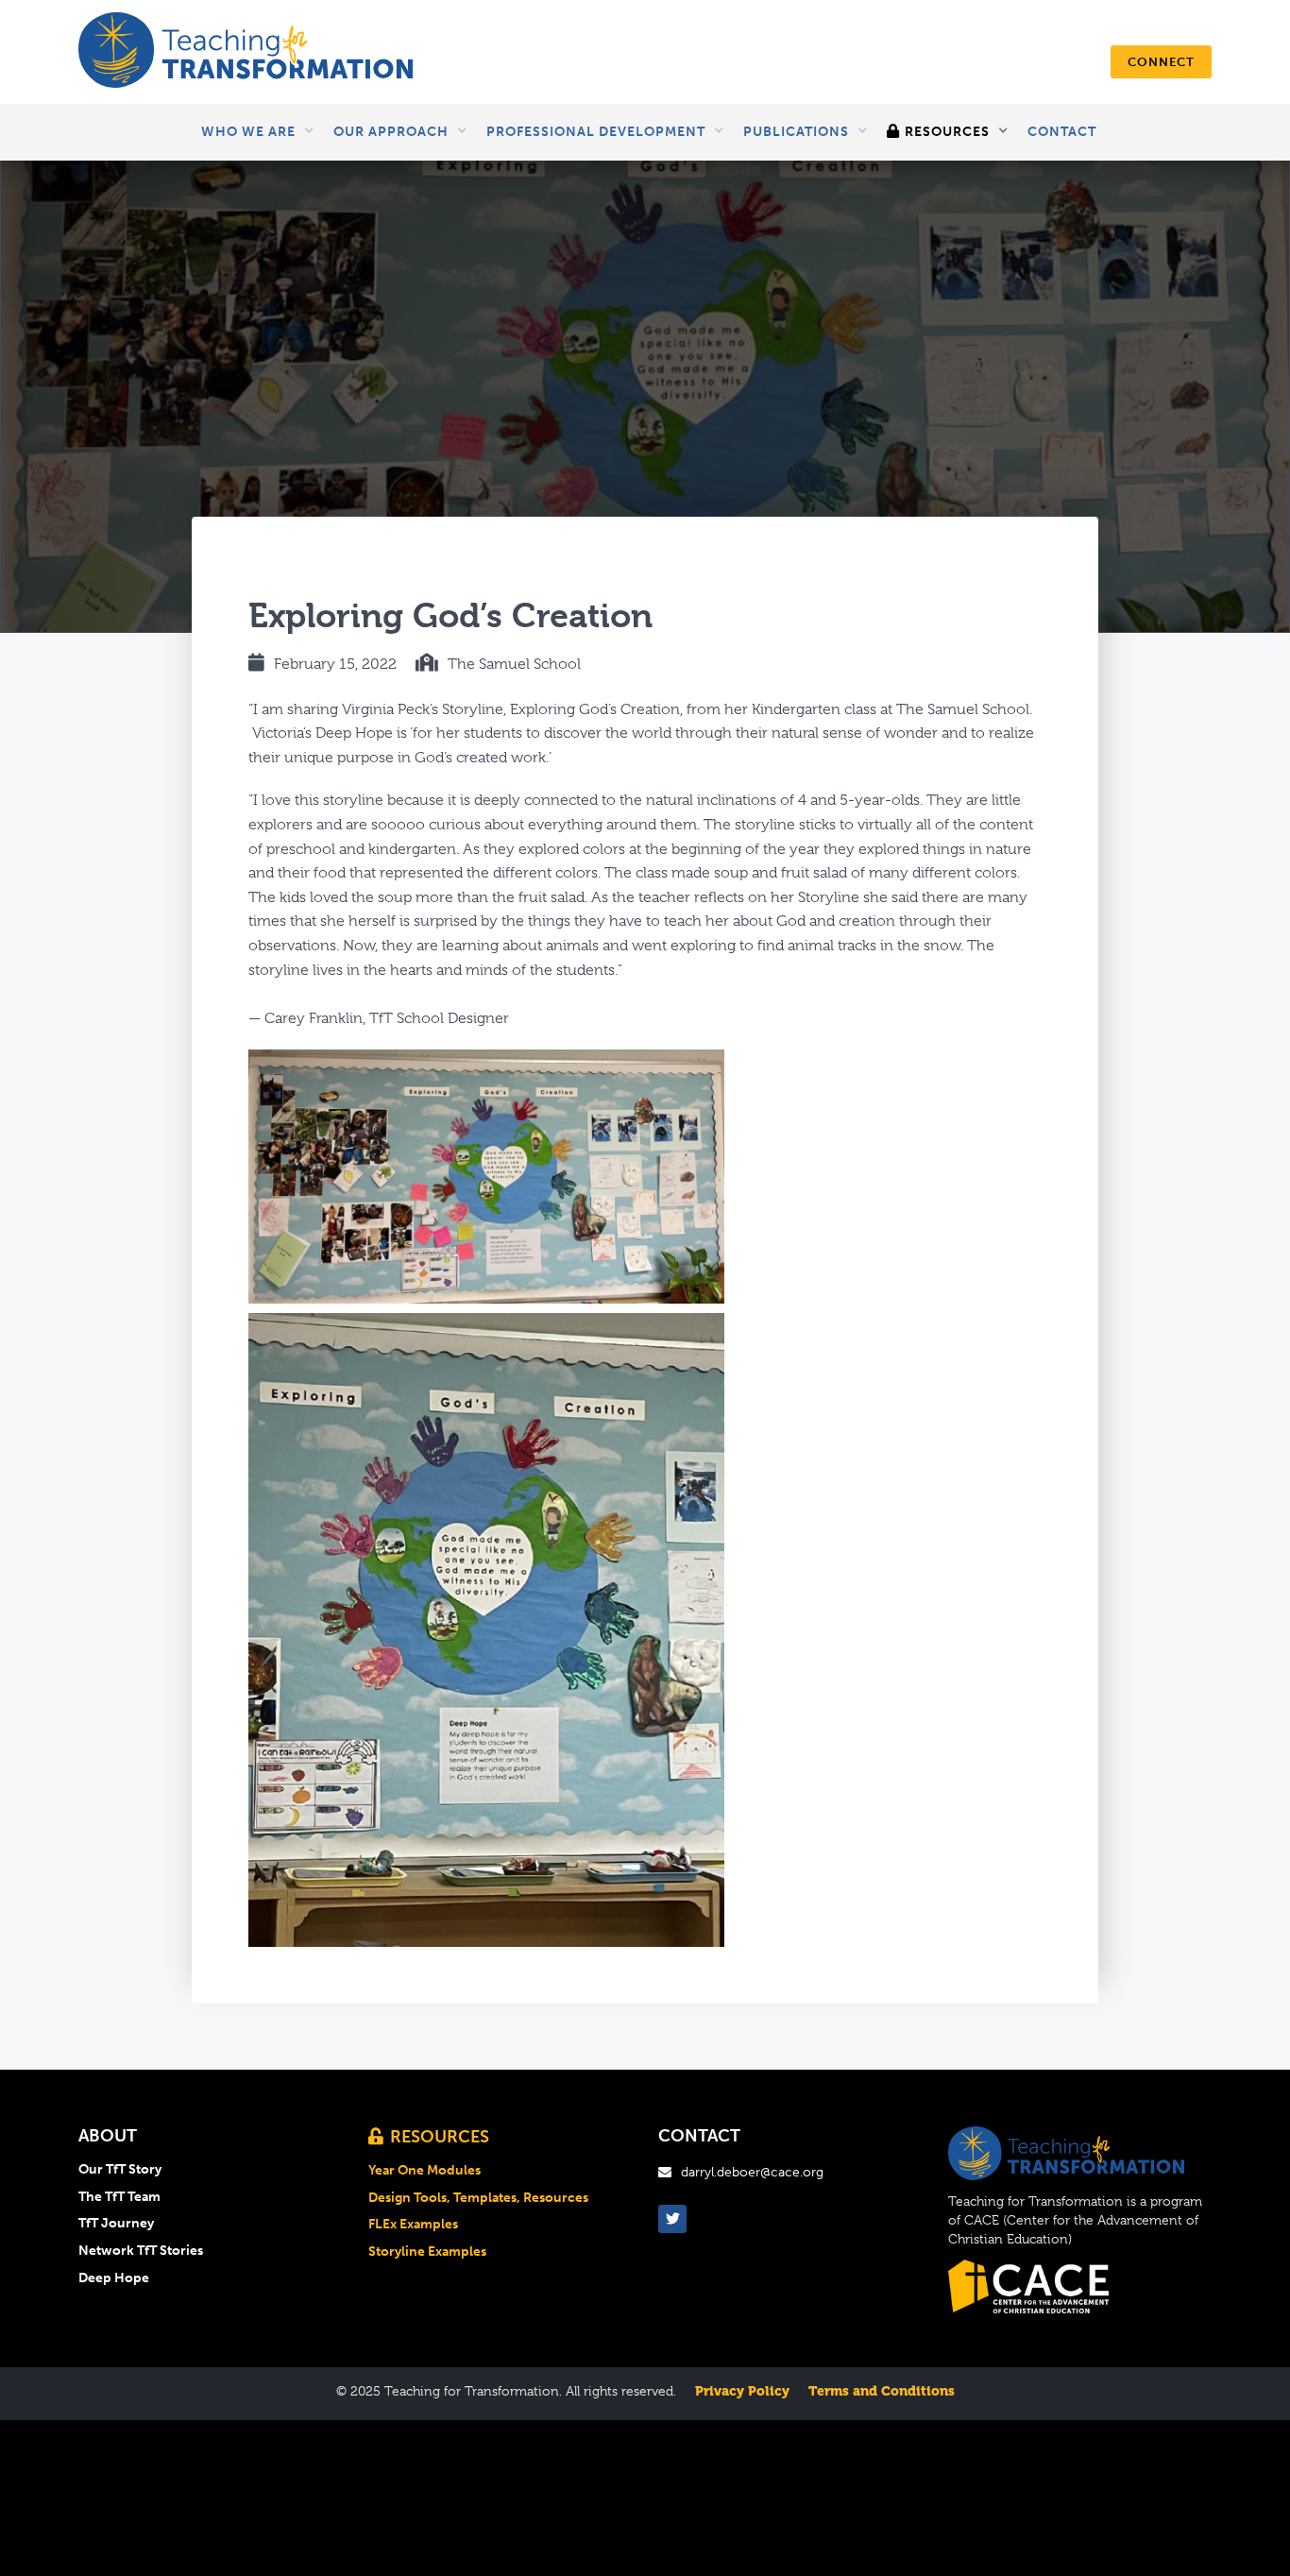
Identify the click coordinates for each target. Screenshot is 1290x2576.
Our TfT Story (120, 2170)
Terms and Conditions (882, 2391)
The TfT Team (119, 2197)
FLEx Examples (413, 2225)
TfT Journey (116, 2224)
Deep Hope (114, 2278)
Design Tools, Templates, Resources (478, 2198)
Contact (1062, 132)
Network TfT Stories (141, 2251)
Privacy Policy (742, 2391)
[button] (258, 132)
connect (1161, 62)
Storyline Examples (427, 2252)
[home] (246, 52)
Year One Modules (424, 2171)
